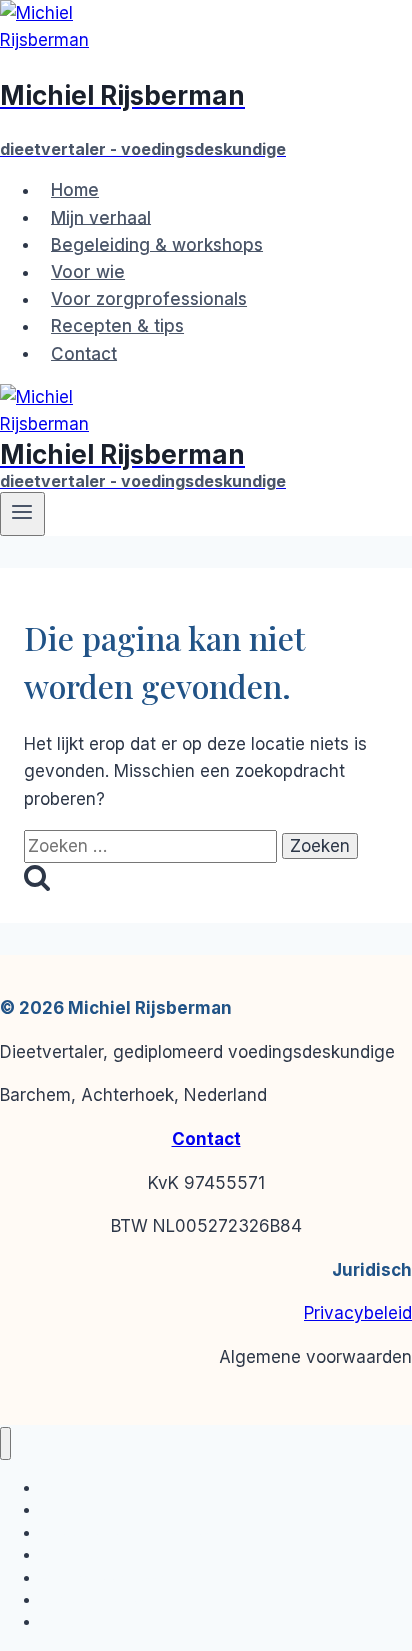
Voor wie (88, 272)
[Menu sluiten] (5, 1443)
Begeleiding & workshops (157, 244)
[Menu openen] (22, 514)
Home (75, 190)
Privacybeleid (358, 1313)
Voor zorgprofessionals (149, 299)
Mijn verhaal (101, 217)
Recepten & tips (117, 326)
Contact (84, 353)
